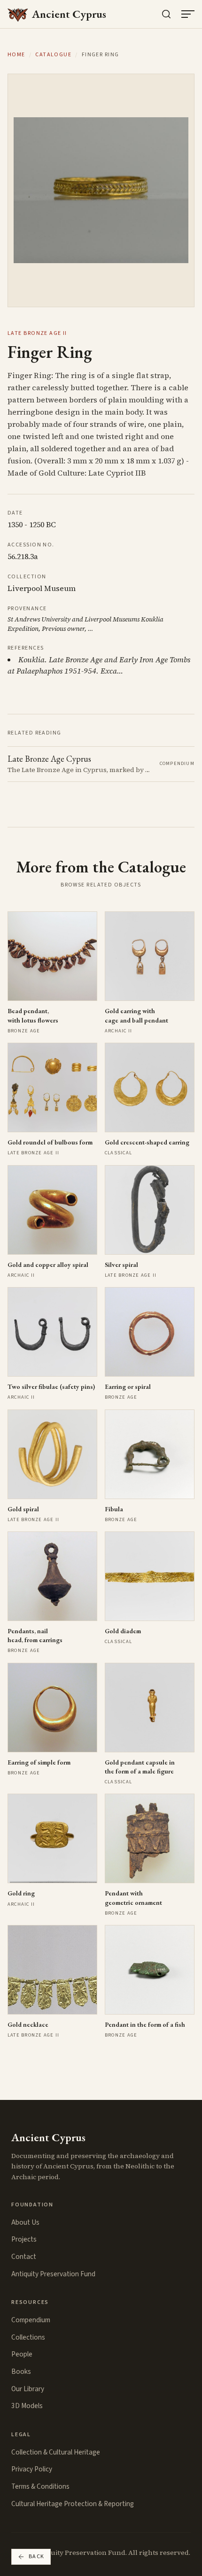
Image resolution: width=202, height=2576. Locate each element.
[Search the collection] (166, 14)
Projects (24, 2239)
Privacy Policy (32, 2469)
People (22, 2354)
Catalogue (53, 55)
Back (37, 2557)
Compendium (31, 2320)
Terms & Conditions (40, 2486)
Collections (28, 2337)
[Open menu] (188, 14)
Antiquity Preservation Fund (53, 2274)
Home (16, 55)
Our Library (28, 2389)
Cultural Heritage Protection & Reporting (73, 2504)
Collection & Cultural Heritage (56, 2452)
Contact (24, 2257)
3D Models (27, 2406)
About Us (25, 2222)
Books (21, 2371)
